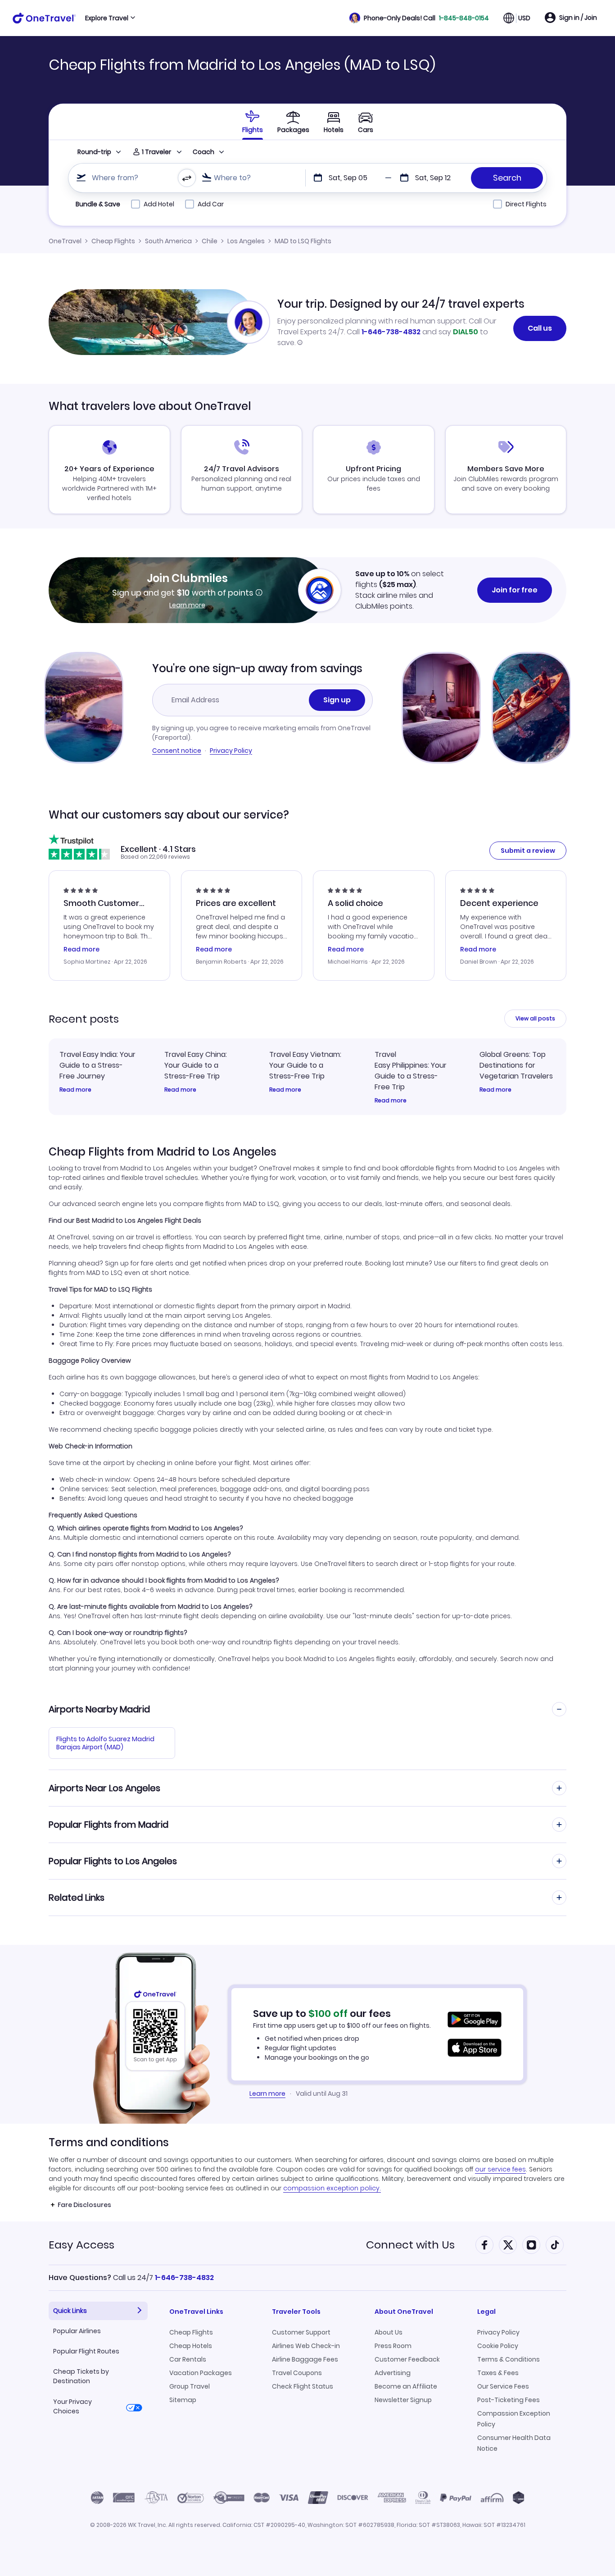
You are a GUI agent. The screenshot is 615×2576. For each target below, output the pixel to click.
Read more (75, 1090)
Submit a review (528, 851)
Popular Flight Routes (86, 2351)
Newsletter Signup (403, 2400)
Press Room (393, 2346)
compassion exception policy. (332, 2188)
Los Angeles (246, 241)
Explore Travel (107, 18)
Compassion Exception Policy (514, 2419)
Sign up (337, 700)
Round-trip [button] (94, 152)
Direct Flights (526, 204)
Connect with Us (410, 2245)
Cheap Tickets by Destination (81, 2376)
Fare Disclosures (84, 2205)
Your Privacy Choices (72, 2406)
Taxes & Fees (498, 2373)
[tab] (253, 122)
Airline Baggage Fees (305, 2359)
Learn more (187, 605)
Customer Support (301, 2332)
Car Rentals (188, 2359)
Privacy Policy (231, 751)
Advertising (393, 2373)
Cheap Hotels (191, 2346)
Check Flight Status (303, 2386)
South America (168, 241)
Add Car (211, 204)
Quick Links (70, 2311)
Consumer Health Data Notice (514, 2443)
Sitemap (183, 2400)
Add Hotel (159, 204)
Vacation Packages (201, 2373)
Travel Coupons (297, 2373)
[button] (419, 18)
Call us (540, 328)
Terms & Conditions (509, 2359)
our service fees (500, 2169)
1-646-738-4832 (391, 332)
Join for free (515, 590)
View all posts (535, 1018)
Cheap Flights (113, 241)
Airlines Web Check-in (306, 2346)
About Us (389, 2332)
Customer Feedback (407, 2359)
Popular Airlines (77, 2331)
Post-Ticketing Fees (509, 2400)
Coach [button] (203, 152)
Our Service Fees (503, 2386)
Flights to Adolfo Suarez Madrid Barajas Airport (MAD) (105, 1743)
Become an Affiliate (406, 2386)
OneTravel (65, 241)
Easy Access (81, 2245)
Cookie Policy (498, 2346)
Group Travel (190, 2386)
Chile (210, 241)
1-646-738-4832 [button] (184, 2278)
